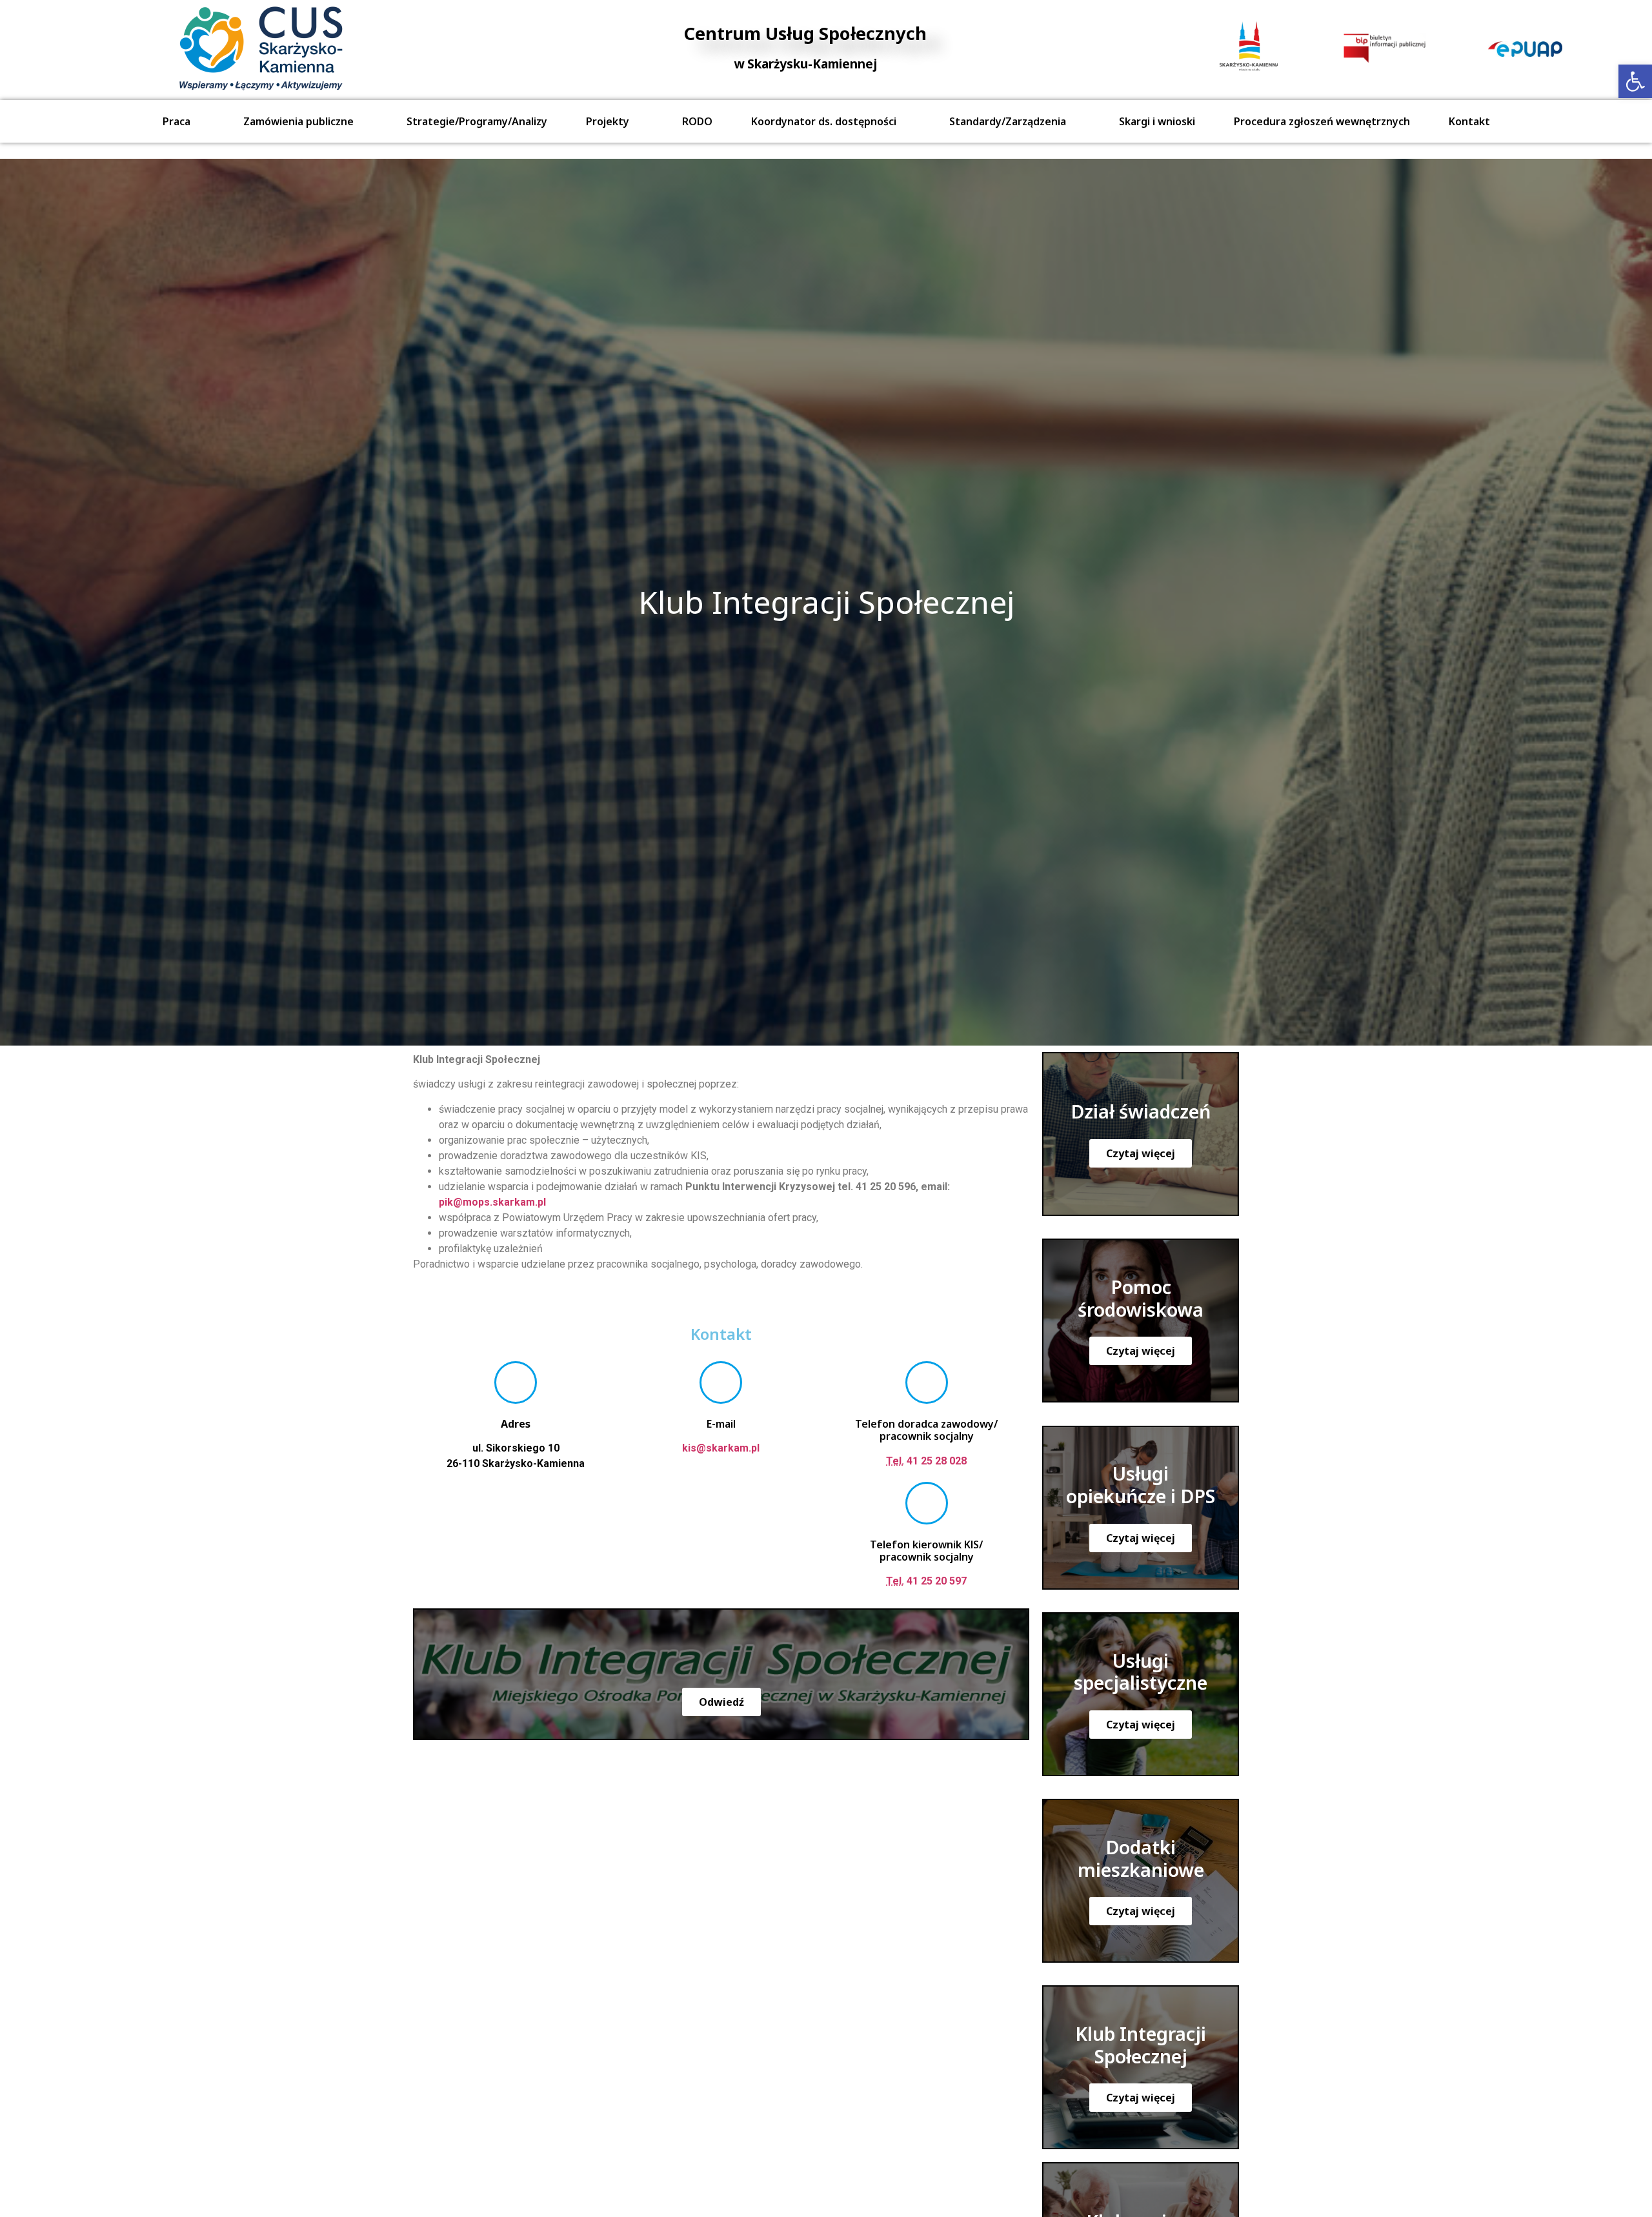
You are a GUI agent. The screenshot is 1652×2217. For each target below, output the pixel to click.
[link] (1635, 81)
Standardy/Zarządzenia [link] (1008, 121)
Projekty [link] (608, 121)
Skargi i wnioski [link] (1157, 121)
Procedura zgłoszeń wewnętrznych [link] (1322, 121)
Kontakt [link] (1469, 121)
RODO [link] (697, 121)
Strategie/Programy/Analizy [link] (477, 121)
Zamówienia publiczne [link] (298, 121)
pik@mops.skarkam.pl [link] (492, 1202)
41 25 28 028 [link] (926, 1461)
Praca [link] (176, 121)
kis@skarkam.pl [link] (721, 1448)
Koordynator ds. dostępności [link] (824, 121)
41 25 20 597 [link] (926, 1581)
